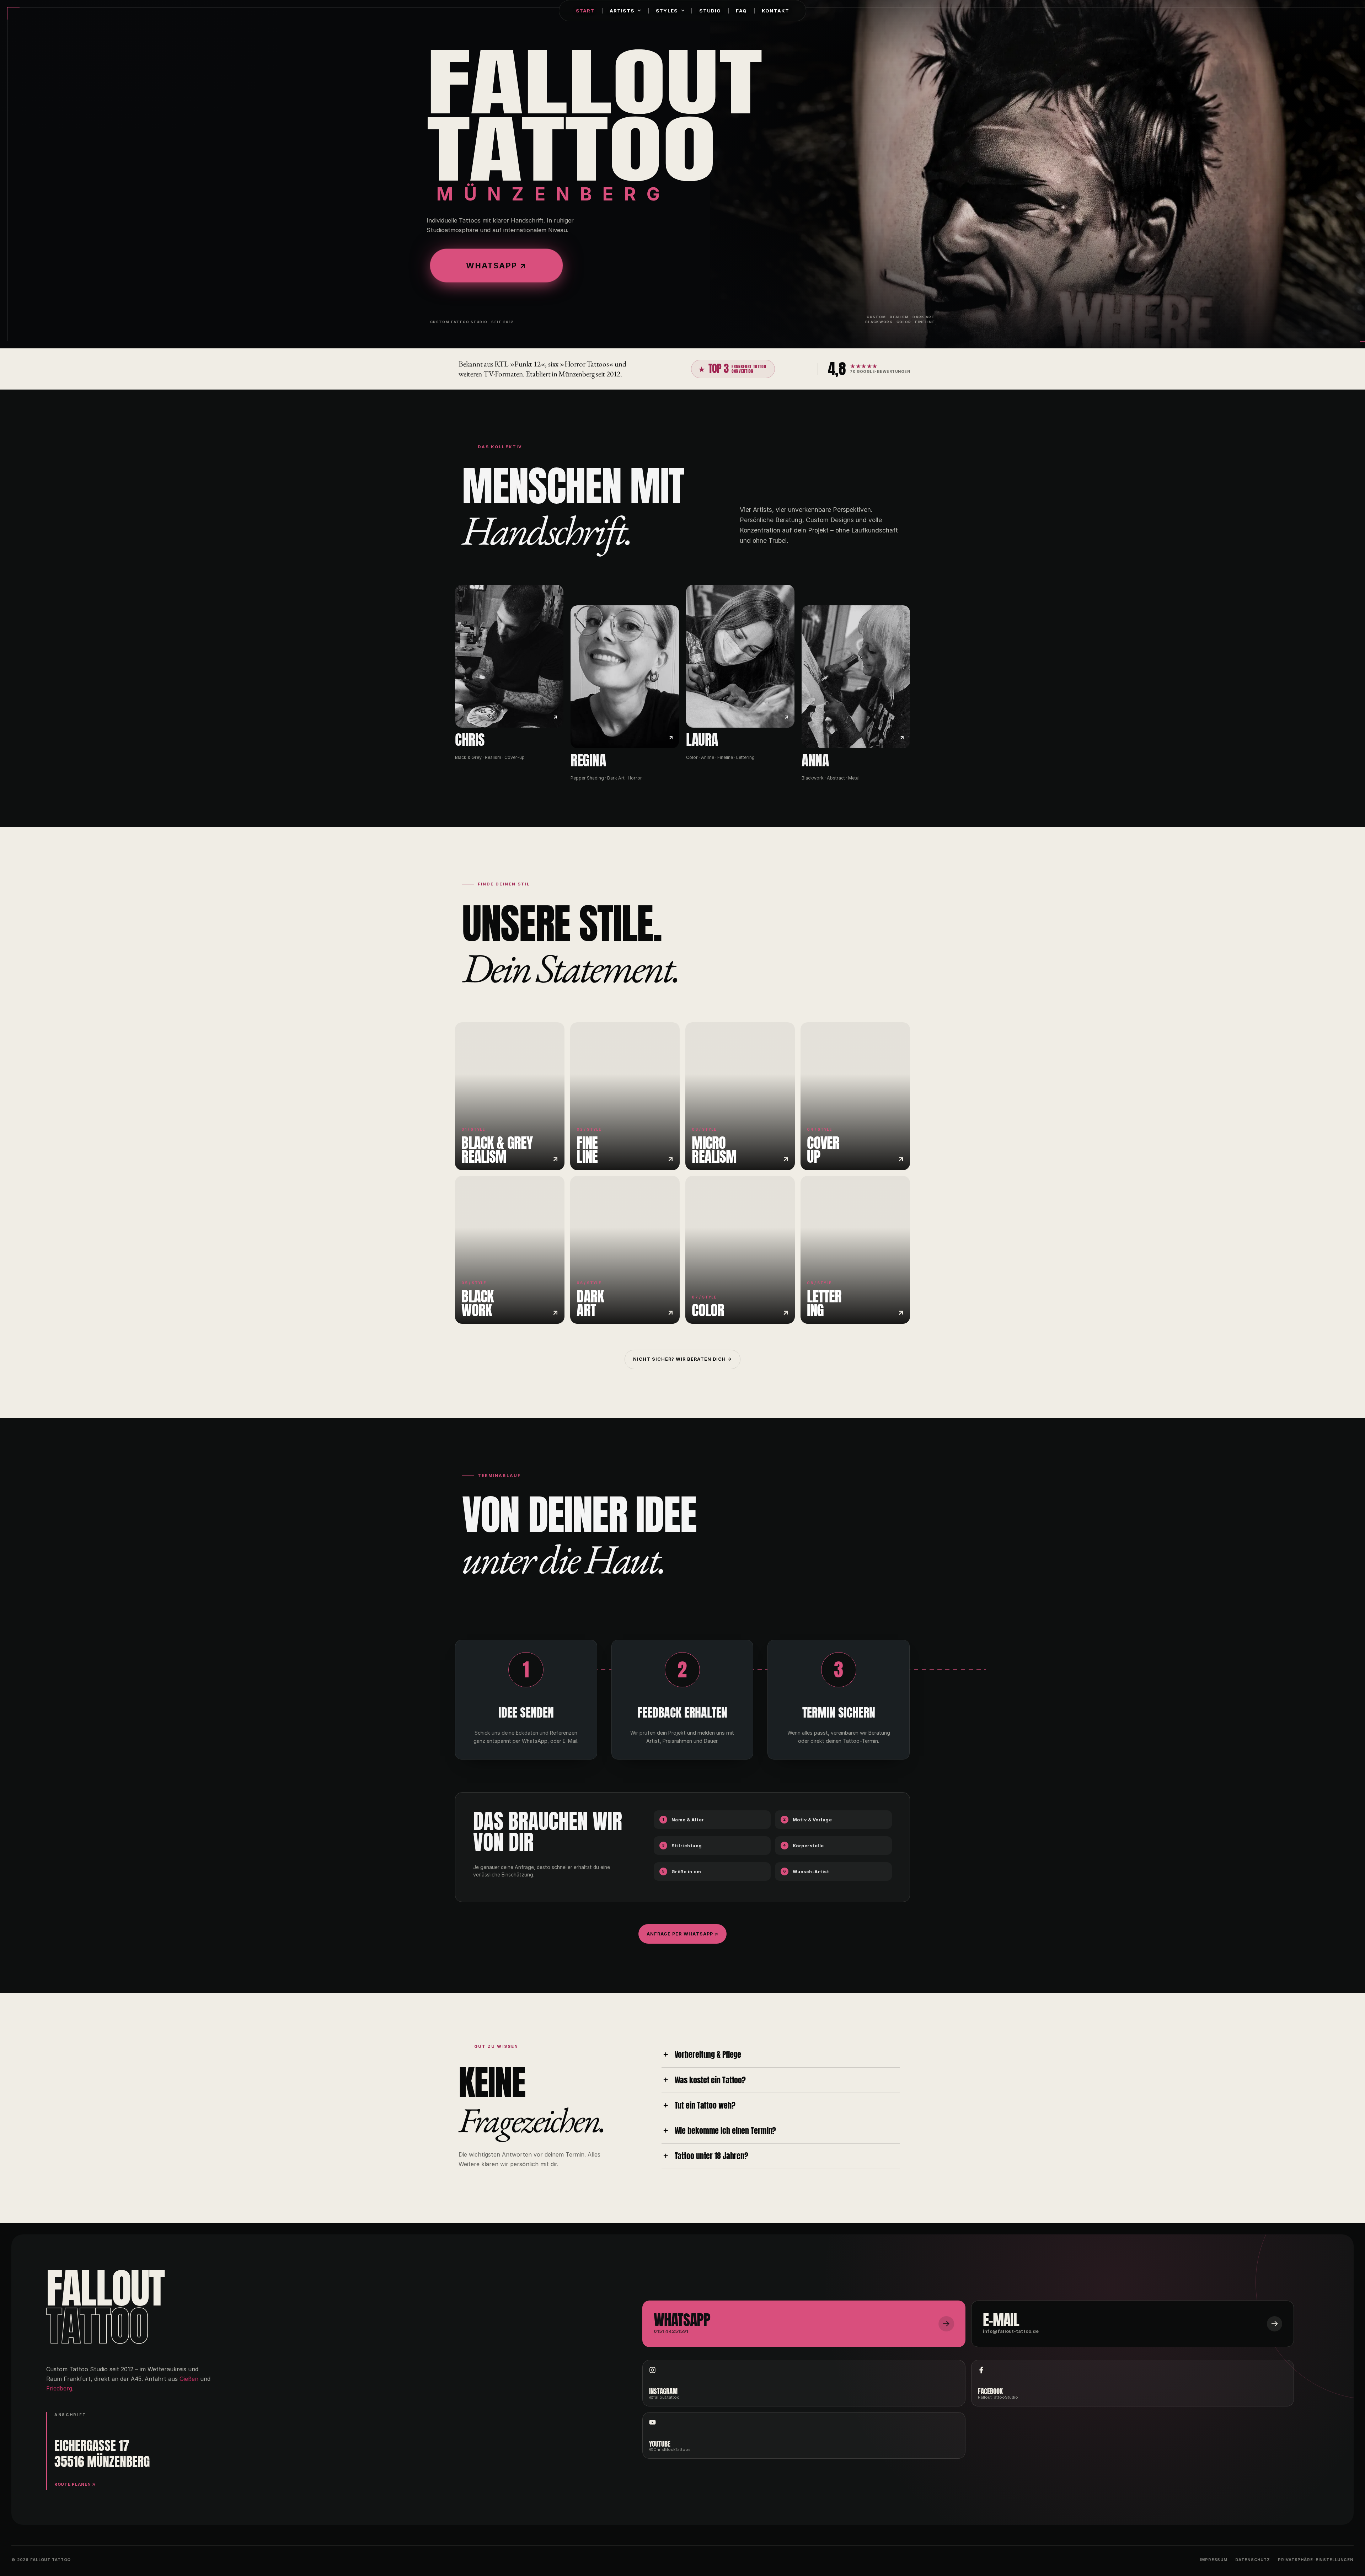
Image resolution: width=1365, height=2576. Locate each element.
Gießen (189, 2379)
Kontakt (775, 11)
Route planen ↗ (75, 2484)
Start (585, 11)
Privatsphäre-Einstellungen (1316, 2560)
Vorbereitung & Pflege (708, 2055)
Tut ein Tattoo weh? (705, 2106)
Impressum (1214, 2560)
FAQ (741, 11)
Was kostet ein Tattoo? (710, 2080)
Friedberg (59, 2388)
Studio (710, 11)
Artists (622, 11)
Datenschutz (1253, 2560)
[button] (781, 2055)
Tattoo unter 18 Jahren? (711, 2156)
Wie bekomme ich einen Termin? (726, 2131)
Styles (667, 11)
